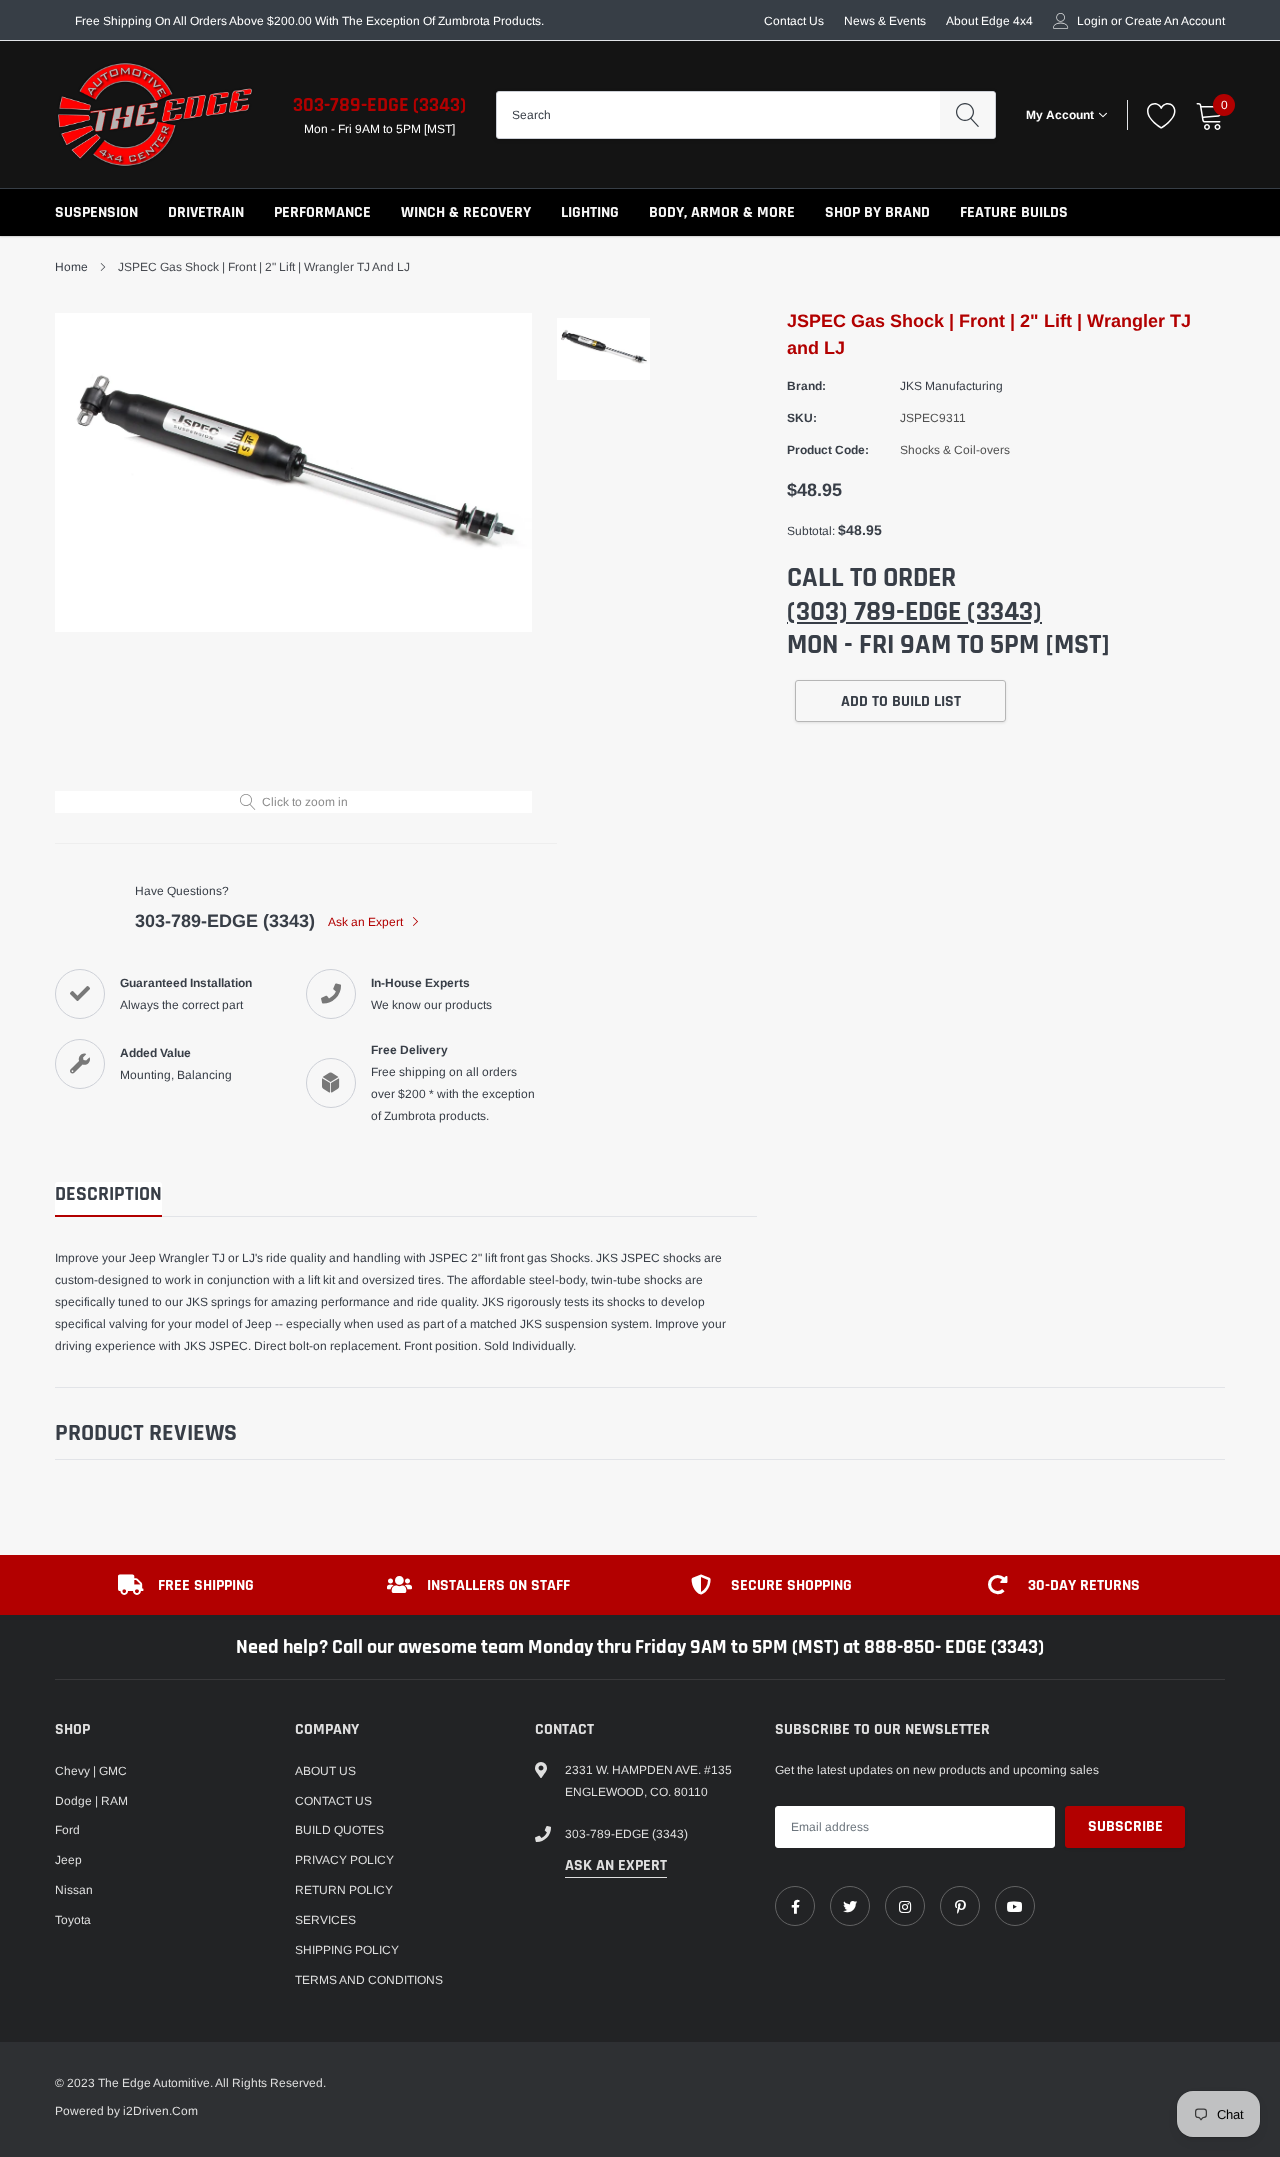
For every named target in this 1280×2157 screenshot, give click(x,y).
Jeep (68, 1860)
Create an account (1175, 21)
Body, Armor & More (722, 212)
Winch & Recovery (466, 212)
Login (1092, 21)
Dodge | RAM (91, 1801)
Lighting (590, 212)
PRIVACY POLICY (344, 1860)
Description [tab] (108, 1194)
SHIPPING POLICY (347, 1950)
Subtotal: (811, 531)
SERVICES (325, 1920)
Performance (322, 212)
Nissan (74, 1890)
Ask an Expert (367, 922)
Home (71, 267)
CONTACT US (333, 1801)
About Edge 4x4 (989, 21)
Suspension (96, 212)
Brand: (806, 386)
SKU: (802, 418)
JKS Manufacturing (951, 386)
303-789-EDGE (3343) (379, 105)
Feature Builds (1014, 212)
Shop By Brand (877, 212)
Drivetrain (206, 212)
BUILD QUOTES (339, 1830)
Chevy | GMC (91, 1771)
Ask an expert (616, 1865)
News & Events (885, 21)
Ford (67, 1830)
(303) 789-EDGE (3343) (914, 612)
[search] (967, 115)
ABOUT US (325, 1771)
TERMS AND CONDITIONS (369, 1980)
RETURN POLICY (344, 1890)
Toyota (73, 1920)
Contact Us (794, 21)
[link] (795, 1906)
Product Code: (828, 450)
